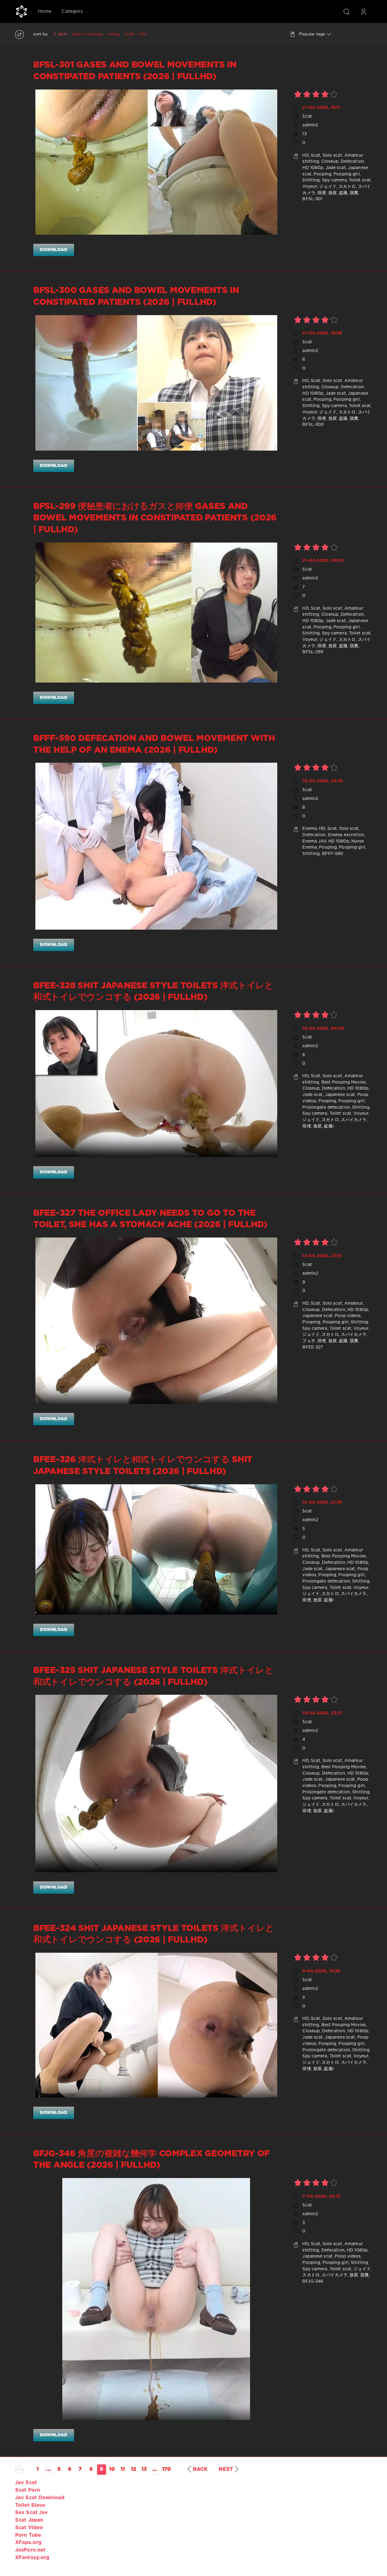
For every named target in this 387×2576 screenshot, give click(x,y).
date (62, 34)
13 (144, 2469)
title (143, 34)
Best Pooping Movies (344, 1082)
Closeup (330, 161)
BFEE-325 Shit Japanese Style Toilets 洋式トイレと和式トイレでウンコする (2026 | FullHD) (153, 1676)
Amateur (354, 1303)
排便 (322, 193)
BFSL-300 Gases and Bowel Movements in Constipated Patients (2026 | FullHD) (136, 296)
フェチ (309, 1341)
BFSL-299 (313, 652)
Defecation (352, 161)
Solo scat (332, 155)
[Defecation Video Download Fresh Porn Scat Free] (21, 11)
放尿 (333, 193)
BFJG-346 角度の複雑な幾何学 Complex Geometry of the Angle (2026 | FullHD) (151, 2160)
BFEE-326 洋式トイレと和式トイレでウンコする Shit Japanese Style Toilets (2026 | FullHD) (143, 1466)
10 (112, 2469)
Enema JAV (314, 841)
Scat (307, 116)
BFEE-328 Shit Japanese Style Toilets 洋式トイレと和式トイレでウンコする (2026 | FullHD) (153, 992)
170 (166, 2469)
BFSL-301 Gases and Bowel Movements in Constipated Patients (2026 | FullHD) (135, 71)
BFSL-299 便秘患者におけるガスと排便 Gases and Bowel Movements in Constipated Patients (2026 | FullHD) (155, 518)
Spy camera (334, 180)
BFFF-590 (333, 854)
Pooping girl (346, 174)
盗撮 (343, 193)
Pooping (322, 174)
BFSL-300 (313, 425)
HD (305, 155)
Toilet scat (360, 180)
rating (114, 34)
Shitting (311, 180)
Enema (310, 829)
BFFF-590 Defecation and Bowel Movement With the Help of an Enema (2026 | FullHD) (154, 744)
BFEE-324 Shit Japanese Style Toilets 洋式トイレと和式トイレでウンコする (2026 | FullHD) (154, 1934)
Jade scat (336, 168)
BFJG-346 (313, 2281)
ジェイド (328, 187)
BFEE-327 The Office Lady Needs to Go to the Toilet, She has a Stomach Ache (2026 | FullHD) (150, 1219)
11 (123, 2469)
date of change (88, 34)
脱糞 (354, 193)
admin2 (310, 125)
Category (72, 11)
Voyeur (310, 187)
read (129, 34)
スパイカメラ (354, 1120)
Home (45, 11)
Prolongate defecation (326, 1107)
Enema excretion (346, 835)
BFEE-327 (313, 1347)
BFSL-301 (312, 199)
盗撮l (329, 1126)
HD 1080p (313, 168)
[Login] (363, 11)
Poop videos (348, 1316)
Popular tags (312, 34)
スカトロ (347, 187)
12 (133, 2469)
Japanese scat (340, 1095)
